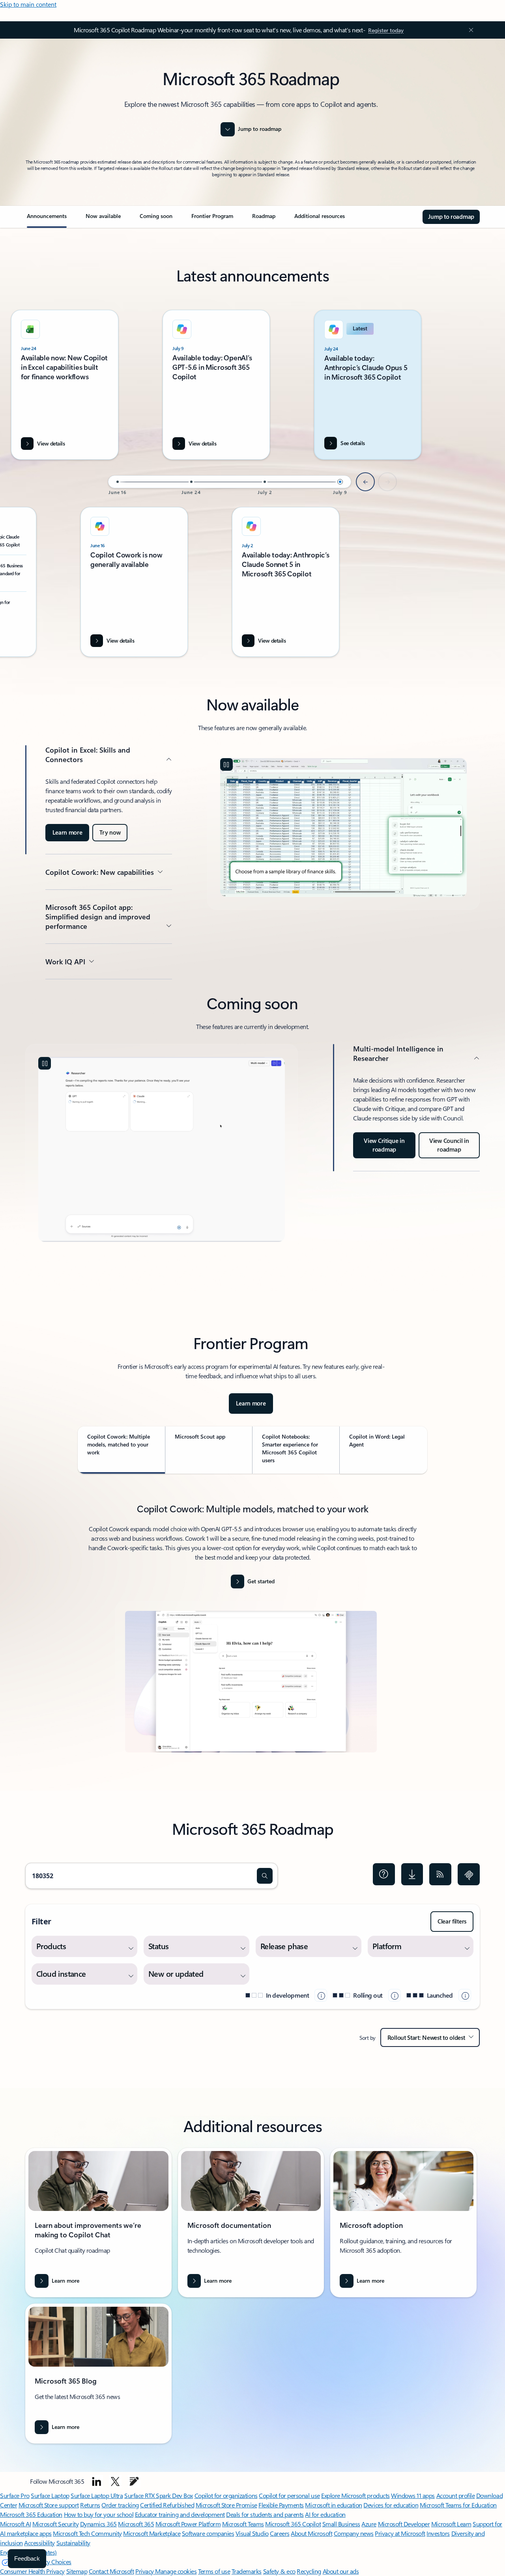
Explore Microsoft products (355, 2495)
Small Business (341, 2524)
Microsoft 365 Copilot (293, 2524)
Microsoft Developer (404, 2524)
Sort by (368, 2038)
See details (353, 443)
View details (202, 443)
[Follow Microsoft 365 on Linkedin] (97, 2481)
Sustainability (73, 2543)
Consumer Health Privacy (32, 2571)
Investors (438, 2533)
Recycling (309, 2571)
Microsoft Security (55, 2524)
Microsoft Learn (451, 2524)
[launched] (465, 1995)
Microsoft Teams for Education (458, 2505)
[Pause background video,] (226, 764)
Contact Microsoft (111, 2571)
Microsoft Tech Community (87, 2533)
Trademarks (247, 2571)
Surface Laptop (50, 2495)
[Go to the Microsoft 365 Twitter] (115, 2481)
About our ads (341, 2571)
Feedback (27, 2558)
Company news (354, 2533)
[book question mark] (384, 1874)
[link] (47, 219)
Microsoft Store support (49, 2505)
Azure (369, 2524)
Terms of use (214, 2571)
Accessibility (39, 2543)
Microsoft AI (15, 2524)
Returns (90, 2505)
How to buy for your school (99, 2514)
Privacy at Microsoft (400, 2533)
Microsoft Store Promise (226, 2505)
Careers (280, 2533)
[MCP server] (469, 1874)
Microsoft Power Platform (188, 2524)
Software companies (208, 2533)
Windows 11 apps (413, 2495)
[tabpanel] (251, 1632)
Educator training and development (180, 2514)
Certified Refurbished (167, 2505)
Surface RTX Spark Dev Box (159, 2495)
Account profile (456, 2495)
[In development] (321, 1995)
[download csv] (412, 1874)
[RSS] (440, 1874)
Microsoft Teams (243, 2524)
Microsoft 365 (136, 2524)
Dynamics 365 (98, 2524)
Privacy (145, 2571)
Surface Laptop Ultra (97, 2495)
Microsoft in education (333, 2505)
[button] (265, 1876)
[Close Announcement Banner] (469, 30)
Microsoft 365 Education (31, 2514)
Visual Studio (252, 2533)
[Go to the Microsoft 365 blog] (134, 2481)
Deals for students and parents (265, 2514)
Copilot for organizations (226, 2495)
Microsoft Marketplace (152, 2533)
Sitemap (77, 2571)
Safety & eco (279, 2571)
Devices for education (391, 2505)
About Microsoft (311, 2533)
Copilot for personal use (289, 2495)
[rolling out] (395, 1995)
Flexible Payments (281, 2505)
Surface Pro (15, 2495)
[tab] (121, 1450)
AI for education (325, 2514)
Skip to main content (28, 4)
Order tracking (120, 2505)
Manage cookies (176, 2571)
